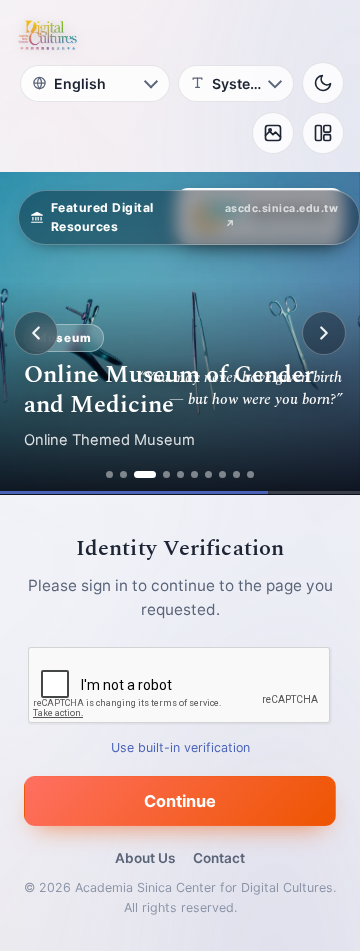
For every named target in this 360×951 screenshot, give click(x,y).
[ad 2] (123, 474)
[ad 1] (109, 474)
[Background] (273, 133)
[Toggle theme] (323, 83)
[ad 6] (194, 474)
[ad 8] (222, 474)
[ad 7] (208, 474)
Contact (219, 858)
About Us (145, 858)
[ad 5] (180, 474)
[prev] (36, 333)
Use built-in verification (180, 747)
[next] (324, 333)
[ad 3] (145, 474)
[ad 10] (250, 474)
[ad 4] (166, 474)
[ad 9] (236, 474)
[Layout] (323, 133)
